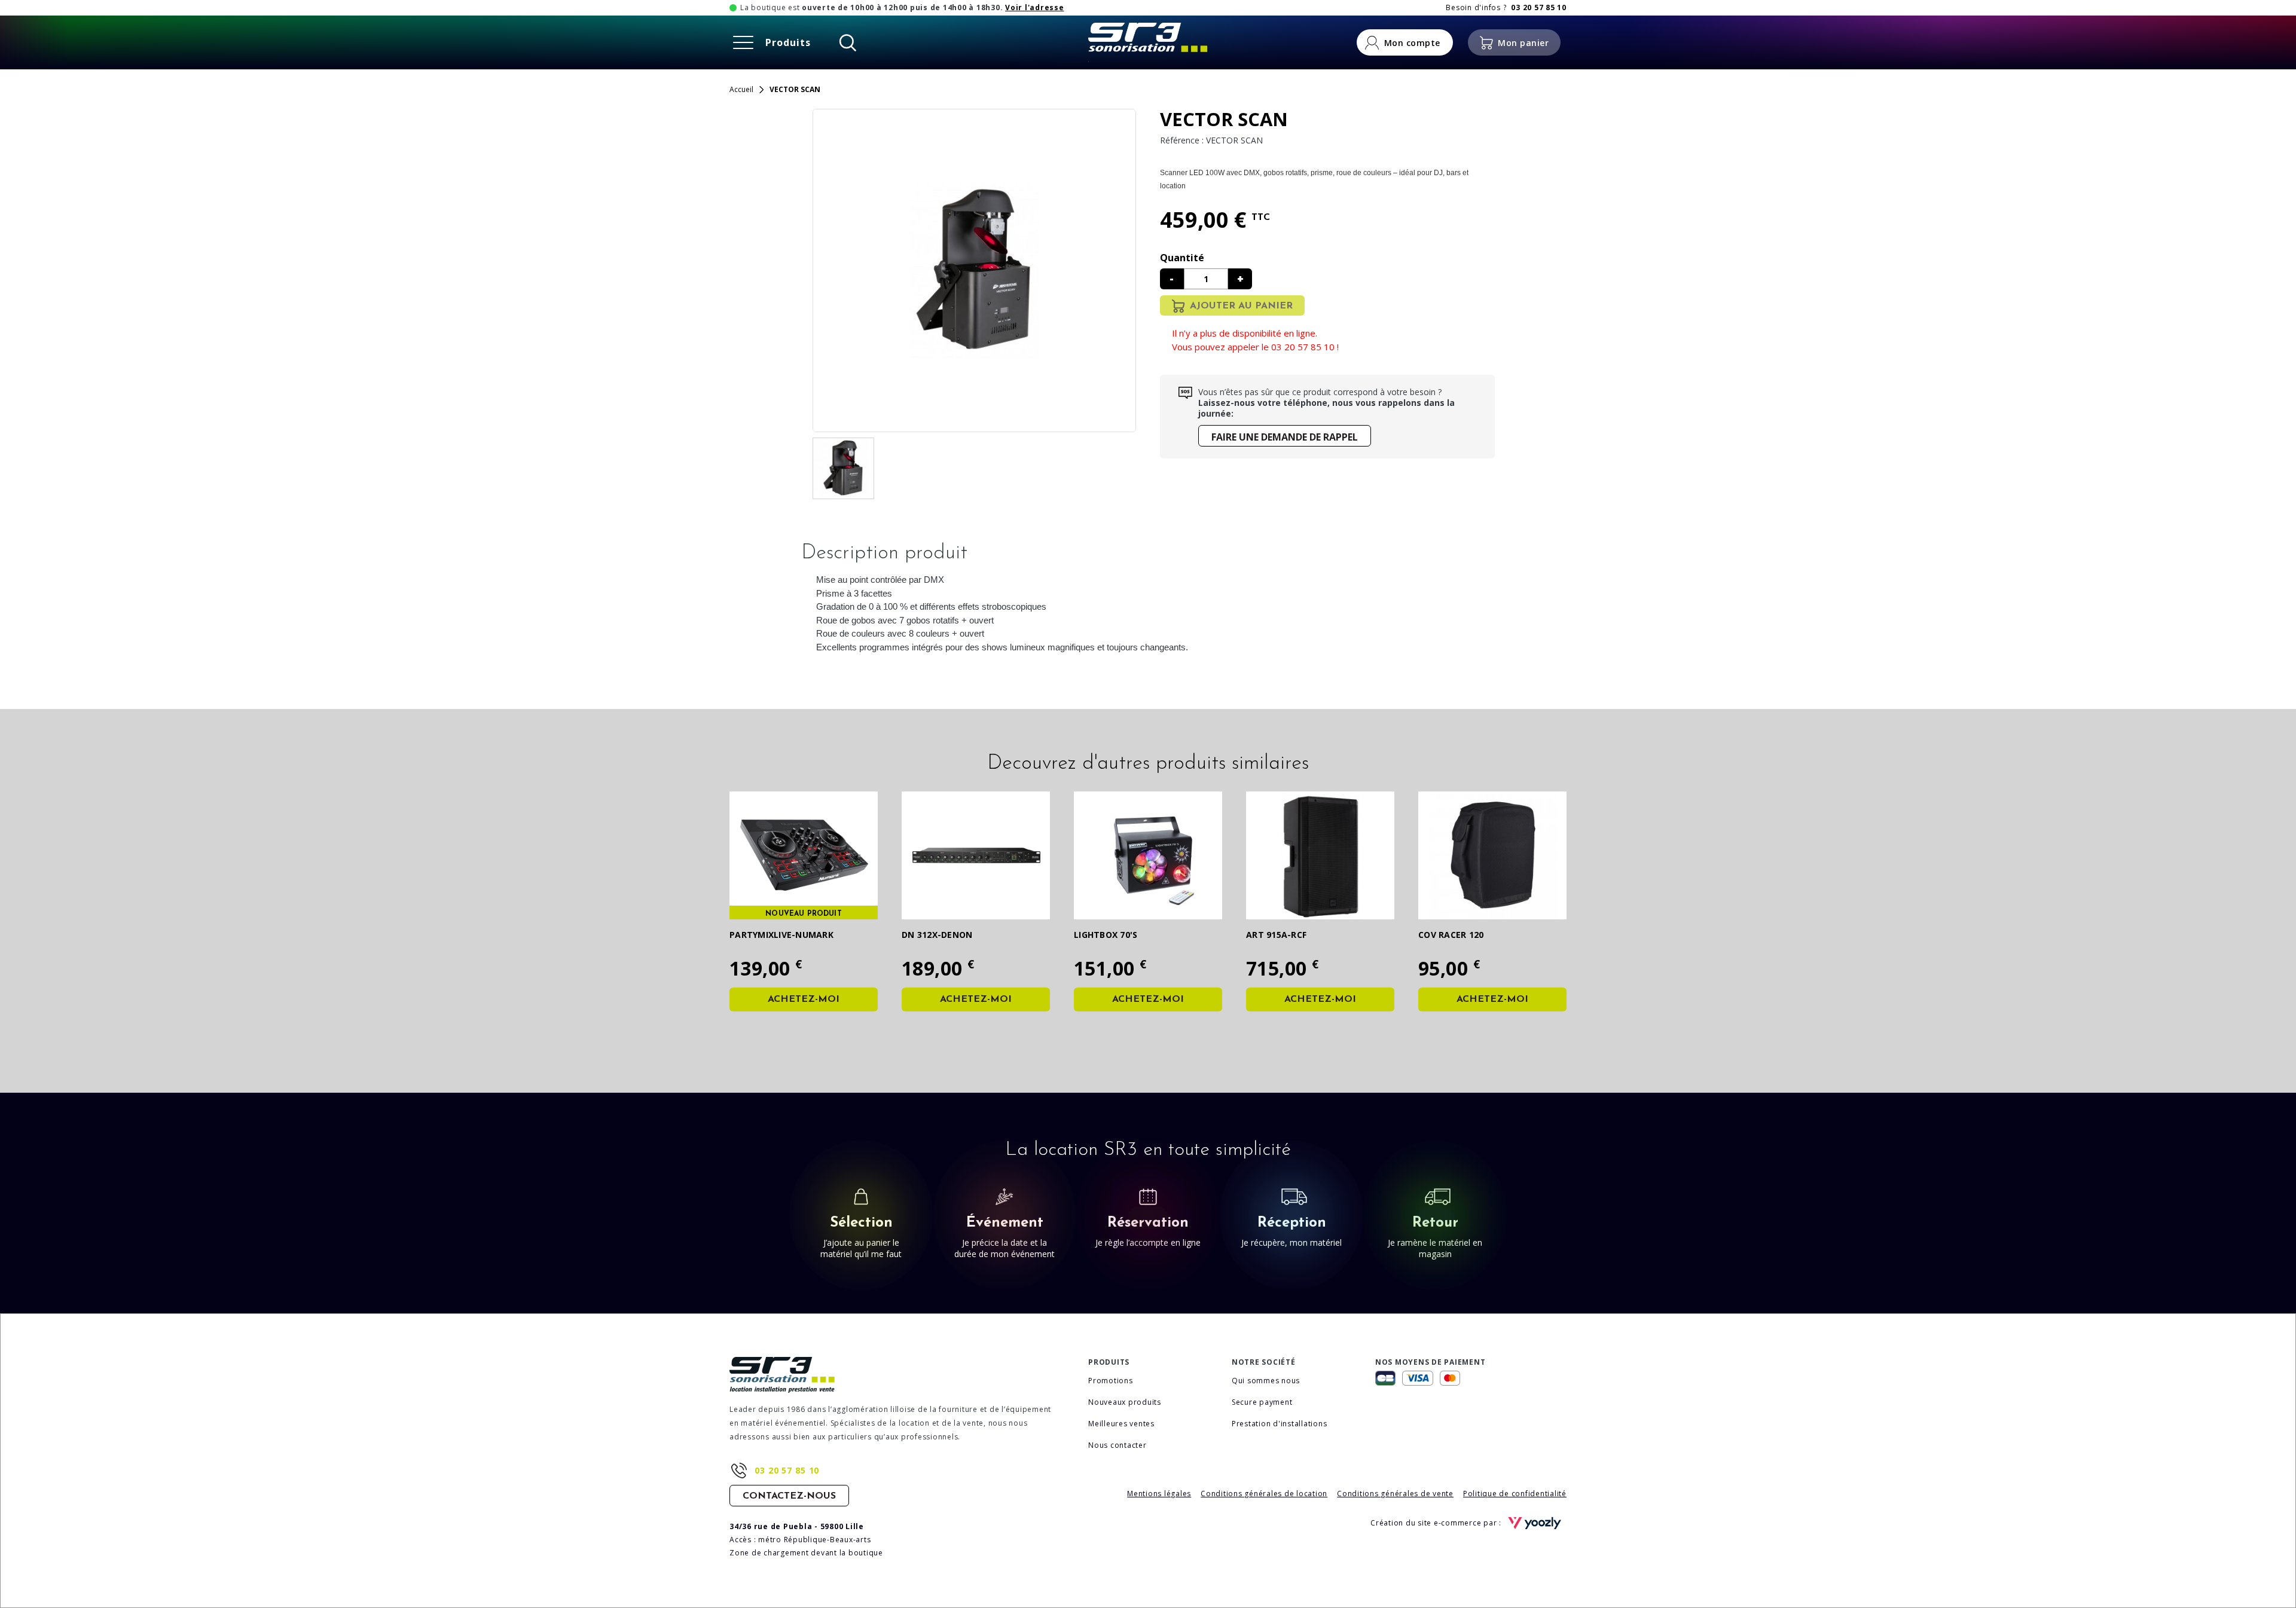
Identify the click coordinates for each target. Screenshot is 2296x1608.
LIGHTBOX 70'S (1106, 935)
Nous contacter (1118, 1445)
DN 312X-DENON (937, 935)
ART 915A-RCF (1276, 935)
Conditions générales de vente (1395, 1494)
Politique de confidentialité (1515, 1494)
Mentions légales (1159, 1494)
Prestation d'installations (1280, 1424)
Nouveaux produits (1125, 1402)
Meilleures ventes (1121, 1424)
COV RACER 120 (1451, 935)
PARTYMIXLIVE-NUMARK (781, 935)
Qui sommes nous (1266, 1381)
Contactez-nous (789, 1496)
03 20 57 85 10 (787, 1470)
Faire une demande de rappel (1285, 437)
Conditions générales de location (1264, 1494)
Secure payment (1262, 1402)
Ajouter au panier (1241, 306)
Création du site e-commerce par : (1437, 1523)
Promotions (1111, 1381)
